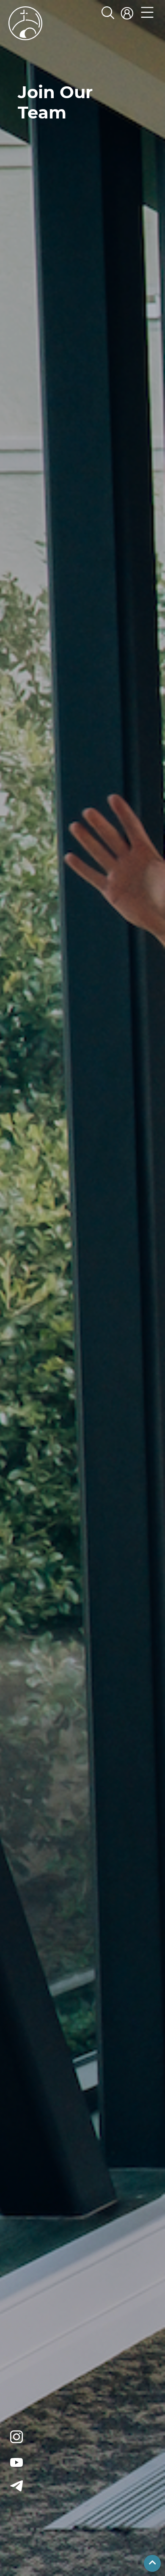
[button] (147, 14)
